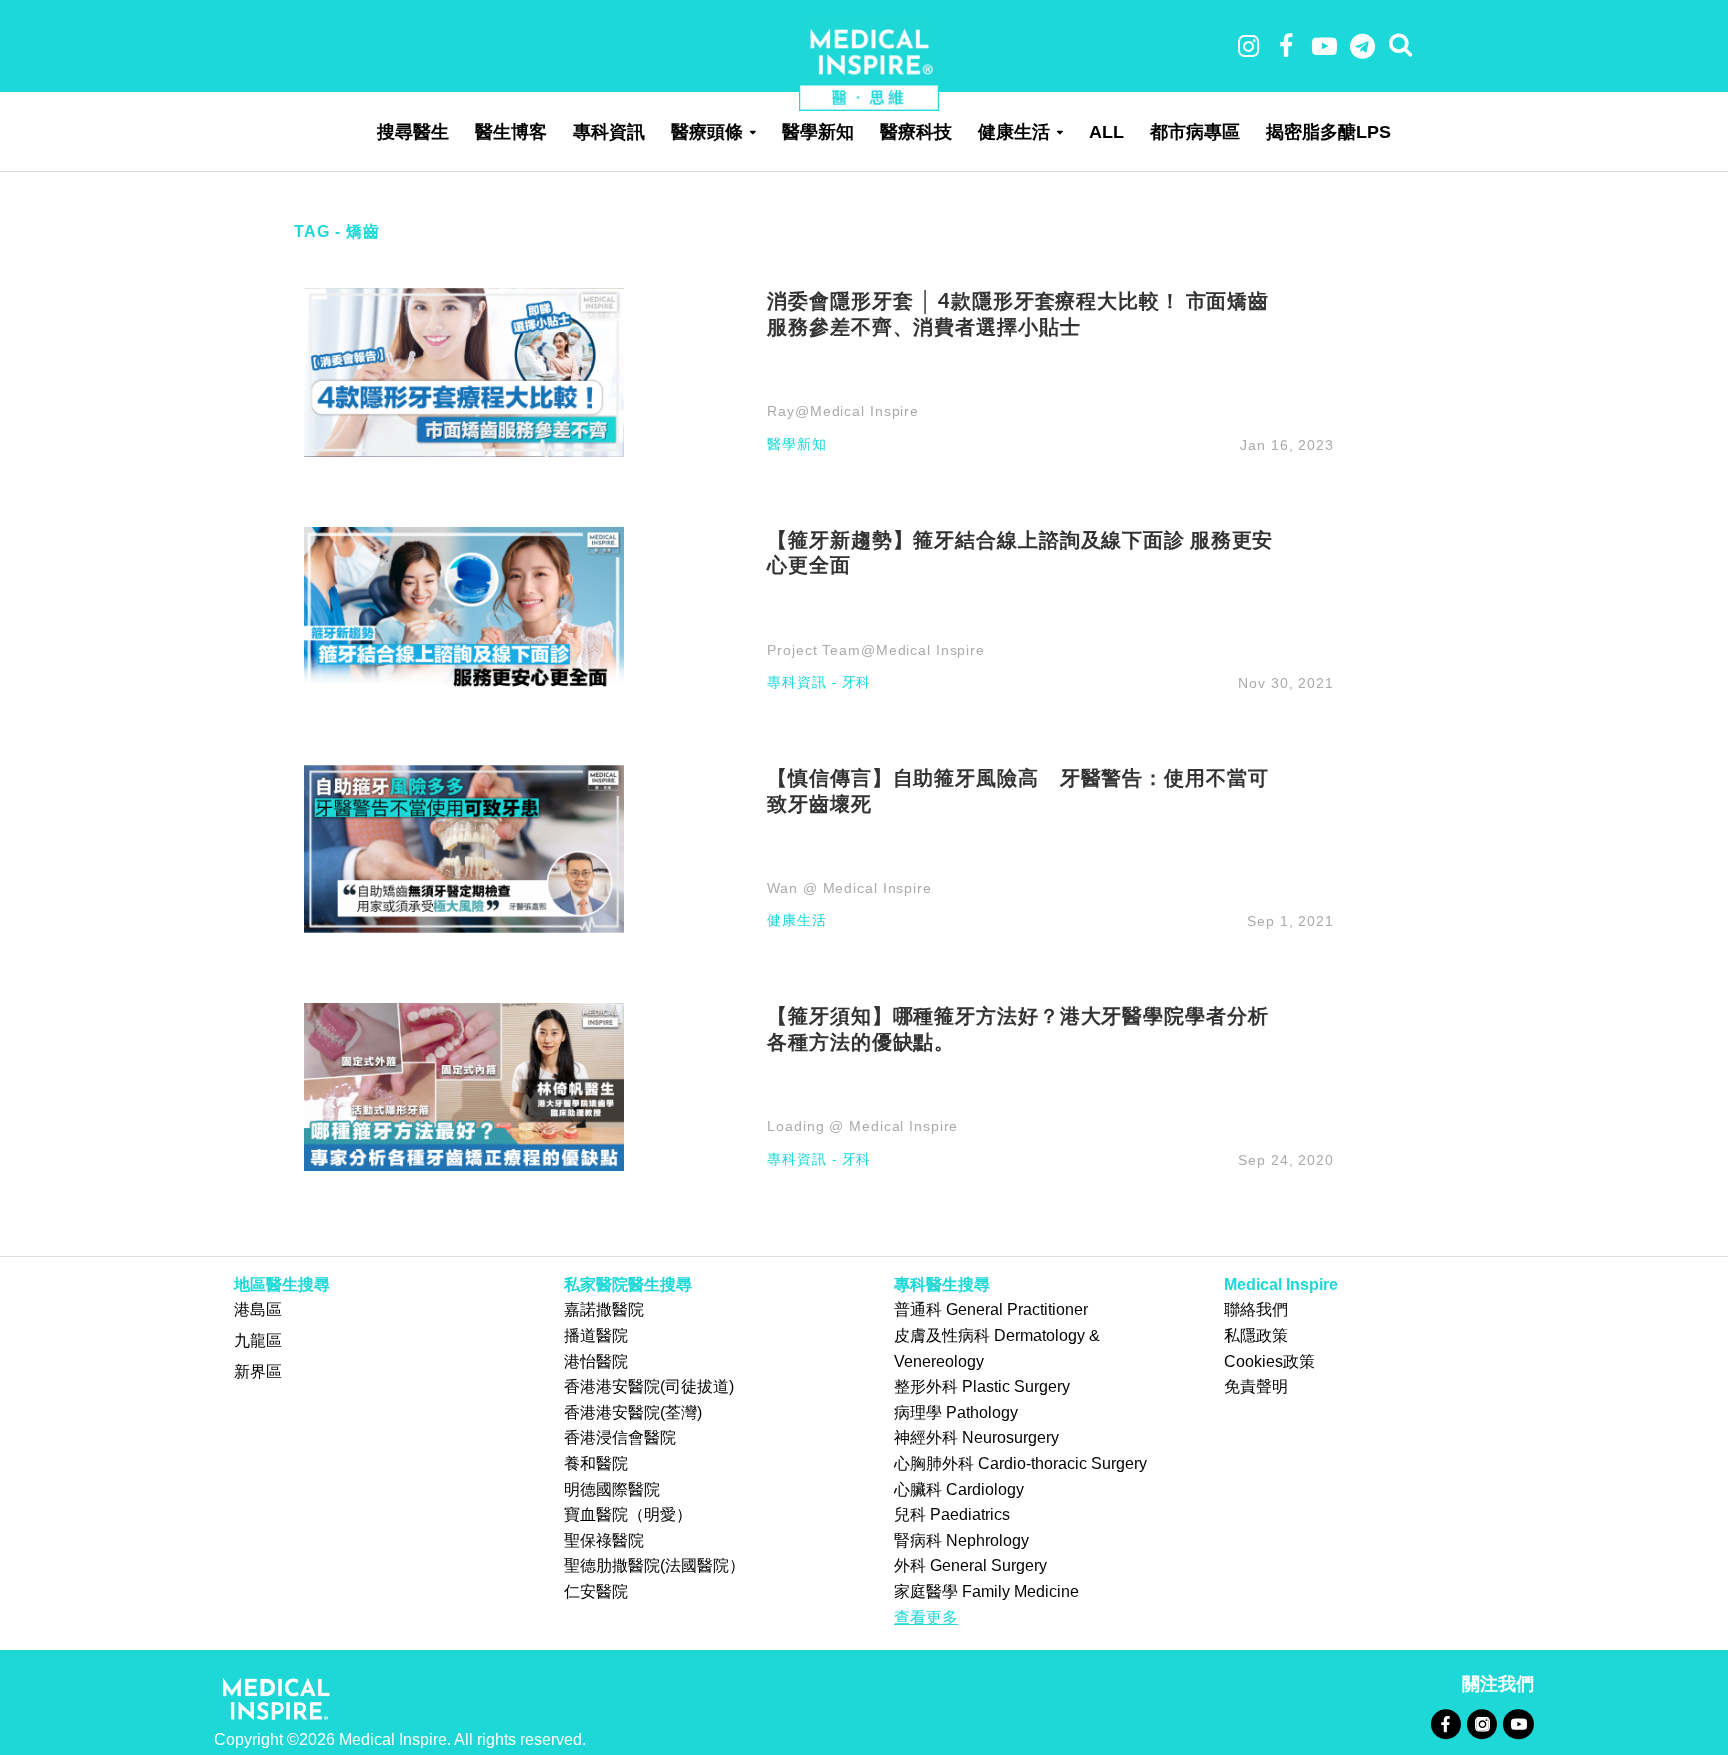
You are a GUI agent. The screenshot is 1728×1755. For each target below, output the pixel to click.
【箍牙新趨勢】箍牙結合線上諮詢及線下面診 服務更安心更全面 (1020, 552)
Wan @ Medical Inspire (849, 888)
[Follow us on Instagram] (1481, 1723)
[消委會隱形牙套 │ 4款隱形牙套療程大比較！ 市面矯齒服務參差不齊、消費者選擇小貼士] (464, 371)
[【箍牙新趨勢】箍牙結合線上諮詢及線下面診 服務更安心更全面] (464, 609)
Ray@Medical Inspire (843, 411)
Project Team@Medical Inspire (876, 650)
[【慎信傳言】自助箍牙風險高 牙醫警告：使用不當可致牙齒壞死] (464, 847)
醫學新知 (818, 132)
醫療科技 (916, 132)
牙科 (857, 682)
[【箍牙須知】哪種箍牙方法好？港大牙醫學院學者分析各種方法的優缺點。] (464, 1085)
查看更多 (926, 1617)
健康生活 (1014, 132)
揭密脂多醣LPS (1328, 132)
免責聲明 (1256, 1386)
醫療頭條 (707, 132)
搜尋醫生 (413, 132)
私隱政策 (1256, 1335)
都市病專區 (1195, 132)
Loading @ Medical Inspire (862, 1126)
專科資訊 (609, 132)
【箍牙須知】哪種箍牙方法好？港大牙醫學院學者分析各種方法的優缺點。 (1017, 1028)
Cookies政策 (1269, 1361)
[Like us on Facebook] (1445, 1723)
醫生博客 (511, 132)
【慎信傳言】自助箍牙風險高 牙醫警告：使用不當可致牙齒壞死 (1017, 790)
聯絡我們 (1256, 1309)
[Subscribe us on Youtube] (1518, 1723)
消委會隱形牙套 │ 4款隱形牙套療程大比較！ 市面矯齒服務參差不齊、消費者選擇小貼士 (1018, 313)
